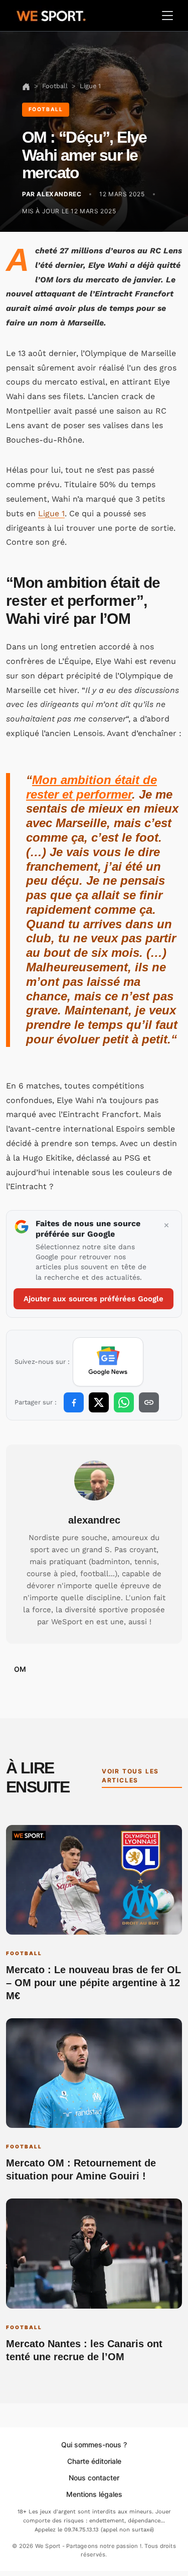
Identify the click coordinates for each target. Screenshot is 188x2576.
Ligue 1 (51, 513)
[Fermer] (166, 1226)
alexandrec (94, 1520)
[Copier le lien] (149, 1402)
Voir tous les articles (130, 1776)
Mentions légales (94, 2494)
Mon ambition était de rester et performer (91, 787)
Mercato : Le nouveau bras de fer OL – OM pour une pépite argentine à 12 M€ (93, 1983)
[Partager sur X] (99, 1402)
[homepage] (51, 15)
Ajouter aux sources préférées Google (93, 1299)
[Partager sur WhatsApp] (124, 1402)
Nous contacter (94, 2478)
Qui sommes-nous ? (94, 2445)
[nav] (26, 86)
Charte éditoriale (94, 2461)
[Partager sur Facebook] (74, 1402)
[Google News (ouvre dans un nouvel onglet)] (108, 1362)
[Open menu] (167, 16)
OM (20, 1669)
